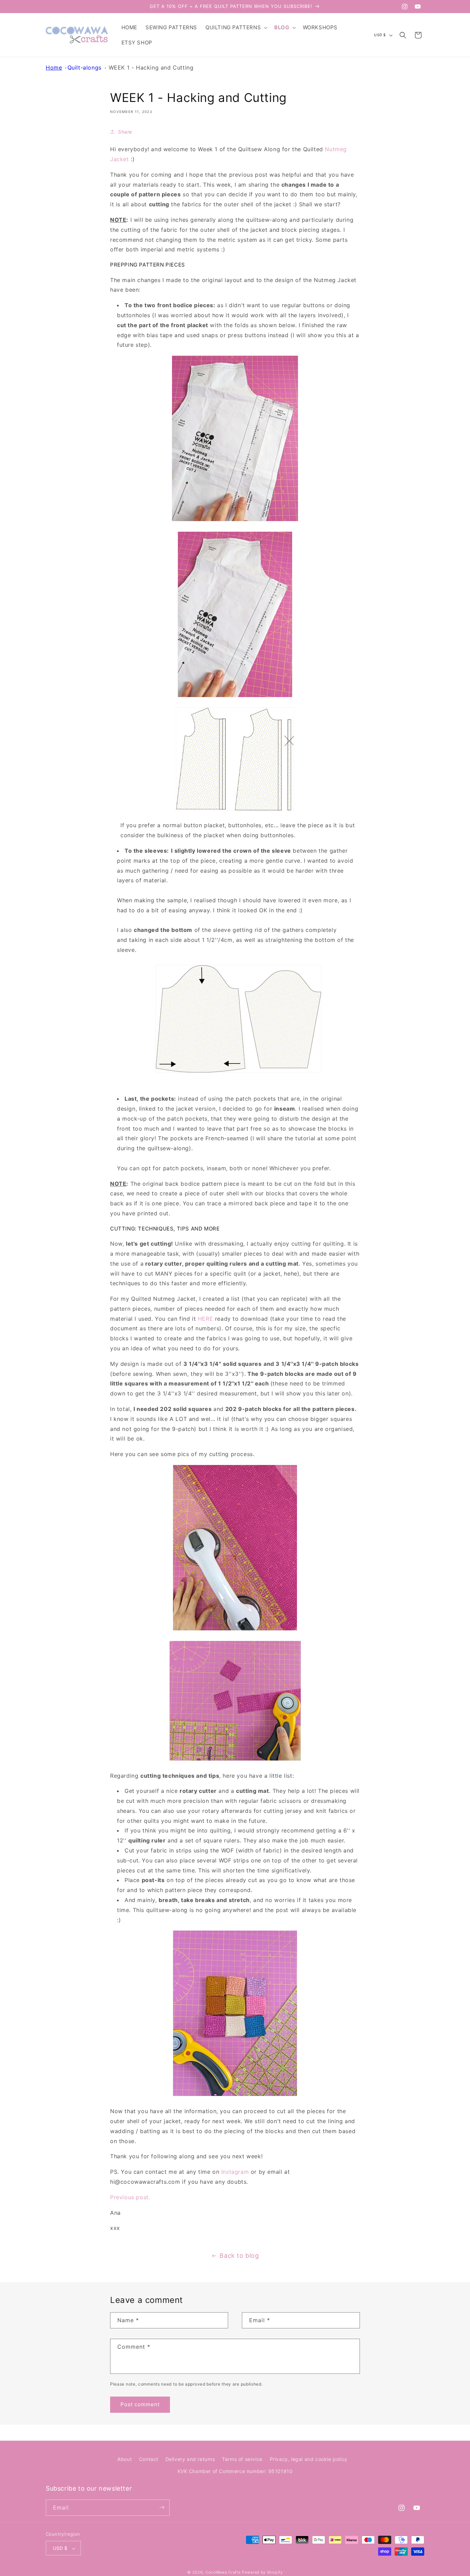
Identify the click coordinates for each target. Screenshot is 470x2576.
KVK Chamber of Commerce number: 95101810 (235, 2471)
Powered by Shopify (262, 2573)
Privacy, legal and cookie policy (309, 2459)
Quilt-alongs (84, 67)
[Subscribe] (162, 2507)
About (125, 2459)
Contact (149, 2459)
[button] (236, 28)
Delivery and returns (190, 2459)
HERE (205, 1319)
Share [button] (125, 132)
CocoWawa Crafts (223, 2573)
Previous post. (130, 2197)
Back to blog (239, 2256)
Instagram (235, 2172)
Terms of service (242, 2459)
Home (54, 67)
